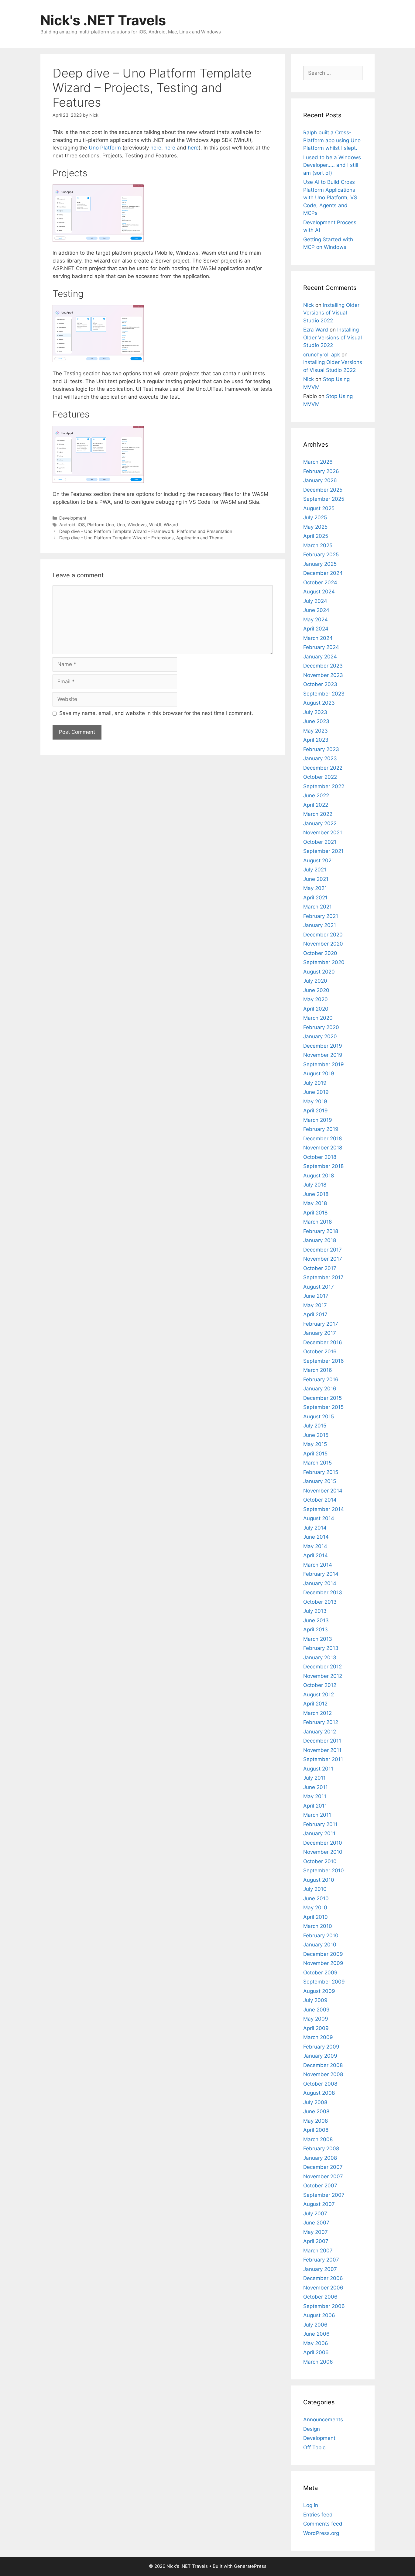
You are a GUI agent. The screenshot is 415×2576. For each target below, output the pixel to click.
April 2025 (316, 536)
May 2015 (315, 1444)
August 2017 (319, 1287)
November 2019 (323, 1055)
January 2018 (320, 1240)
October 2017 (320, 1268)
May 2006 (316, 2343)
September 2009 (324, 1982)
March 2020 (318, 1018)
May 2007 (316, 2232)
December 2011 (322, 1741)
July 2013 (315, 1611)
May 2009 (316, 2019)
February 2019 (321, 1129)
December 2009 (323, 1954)
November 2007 (323, 2176)
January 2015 (320, 1481)
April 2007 (316, 2241)
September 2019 (324, 1064)
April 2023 (316, 740)
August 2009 (319, 1991)
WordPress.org (321, 2533)
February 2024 (321, 647)
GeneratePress (250, 2566)
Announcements (323, 2420)
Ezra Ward (316, 330)
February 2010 (321, 1935)
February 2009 (321, 2047)
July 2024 (315, 601)
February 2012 (321, 1722)
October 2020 (320, 953)
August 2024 (319, 592)
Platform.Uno (101, 525)
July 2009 (315, 2000)
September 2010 (324, 1870)
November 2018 (323, 1148)
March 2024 (318, 638)
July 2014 (315, 1528)
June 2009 (316, 2010)
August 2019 (319, 1073)
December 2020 (323, 935)
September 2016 (324, 1361)
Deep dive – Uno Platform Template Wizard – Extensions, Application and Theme (141, 538)
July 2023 (315, 712)
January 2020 (320, 1036)
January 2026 (320, 480)
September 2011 (323, 1759)
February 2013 (321, 1648)
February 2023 (321, 749)
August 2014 (319, 1518)
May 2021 (315, 888)
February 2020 (321, 1027)
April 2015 (315, 1454)
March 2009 (318, 2037)
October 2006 (320, 2297)
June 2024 (316, 610)
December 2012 (322, 1667)
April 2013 (316, 1630)
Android (67, 525)
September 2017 (323, 1277)
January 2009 (320, 2056)
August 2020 (319, 972)
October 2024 (320, 582)
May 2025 (315, 527)
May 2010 (315, 1908)
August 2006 (319, 2315)
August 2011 (318, 1769)
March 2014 (318, 1565)
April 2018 (315, 1213)
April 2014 (316, 1555)
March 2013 (318, 1639)
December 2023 (323, 666)
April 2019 (316, 1111)
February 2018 (321, 1231)
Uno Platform (105, 148)
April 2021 (315, 898)
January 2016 (320, 1389)
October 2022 (320, 777)
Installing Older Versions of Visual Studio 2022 (331, 313)
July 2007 (315, 2214)
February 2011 (320, 1824)
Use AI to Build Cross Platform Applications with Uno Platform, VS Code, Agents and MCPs (330, 197)
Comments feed (323, 2524)
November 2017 (323, 1259)
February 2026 (321, 471)
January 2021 (320, 925)
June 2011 (316, 1787)
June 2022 (316, 795)
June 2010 (316, 1898)
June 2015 (316, 1435)
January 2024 (320, 657)
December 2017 (322, 1250)
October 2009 (320, 1973)
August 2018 (319, 1176)
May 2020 (316, 999)
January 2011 (319, 1833)
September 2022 (324, 786)
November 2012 (323, 1676)
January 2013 (320, 1657)
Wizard (171, 525)
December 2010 (323, 1843)
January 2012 (320, 1732)
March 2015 (317, 1463)
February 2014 (321, 1574)
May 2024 (316, 620)
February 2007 (321, 2260)
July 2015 (315, 1426)
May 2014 (315, 1546)
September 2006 (324, 2306)
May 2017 (315, 1305)
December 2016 (323, 1342)
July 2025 (315, 517)
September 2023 (324, 694)
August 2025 (319, 508)
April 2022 (316, 805)
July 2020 (315, 981)
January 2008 (320, 2158)
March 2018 (317, 1222)
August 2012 (319, 1695)
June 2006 (316, 2334)
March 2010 (318, 1926)
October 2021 (320, 842)
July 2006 (315, 2325)
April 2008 (316, 2130)
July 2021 (315, 870)
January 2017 (320, 1333)
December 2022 (323, 768)
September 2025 (324, 499)
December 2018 (322, 1139)
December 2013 (323, 1592)
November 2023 (323, 675)
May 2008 (316, 2121)
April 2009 (316, 2028)
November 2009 (323, 1963)
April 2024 (316, 629)
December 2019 (323, 1046)
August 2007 (319, 2204)
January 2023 (320, 758)
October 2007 (320, 2186)
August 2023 (319, 703)
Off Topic (314, 2447)
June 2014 (316, 1537)
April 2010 (316, 1917)
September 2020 (324, 962)
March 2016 (318, 1370)
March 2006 (318, 2362)
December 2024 (323, 573)
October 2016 (320, 1352)
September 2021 (323, 851)
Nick (309, 305)
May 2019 (315, 1101)
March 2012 (317, 1713)
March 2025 (318, 545)
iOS (81, 525)
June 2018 (316, 1194)
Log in (311, 2505)
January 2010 (320, 1945)
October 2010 (320, 1861)
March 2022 (318, 814)
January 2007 (320, 2269)
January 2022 (320, 823)
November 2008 (323, 2074)
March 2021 (317, 907)
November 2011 (322, 1750)
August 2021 (319, 860)
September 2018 (323, 1166)
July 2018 (315, 1185)
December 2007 (323, 2167)
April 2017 (315, 1314)
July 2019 (315, 1083)
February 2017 (321, 1324)
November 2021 (323, 833)
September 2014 (324, 1509)
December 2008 (323, 2065)
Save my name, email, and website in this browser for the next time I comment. (156, 713)
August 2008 (319, 2093)
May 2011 (315, 1796)
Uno (121, 525)
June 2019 (316, 1092)
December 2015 (322, 1398)
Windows (137, 525)
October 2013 (320, 1602)
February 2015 (321, 1472)
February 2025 (321, 555)
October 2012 (320, 1685)
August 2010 (319, 1880)
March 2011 (317, 1815)
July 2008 (315, 2102)
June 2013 (316, 1620)
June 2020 (316, 990)
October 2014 (320, 1500)
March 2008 (318, 2139)
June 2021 (316, 879)
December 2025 (323, 490)
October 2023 (320, 684)
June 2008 (316, 2111)
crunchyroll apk (322, 355)
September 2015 (323, 1407)
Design (312, 2429)
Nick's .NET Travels (103, 20)
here (156, 148)
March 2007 (318, 2251)
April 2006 (316, 2352)
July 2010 (315, 1889)
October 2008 (320, 2084)
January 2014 (320, 1583)
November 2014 (323, 1491)
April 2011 (315, 1806)
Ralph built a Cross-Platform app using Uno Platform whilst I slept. (332, 140)
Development (73, 518)
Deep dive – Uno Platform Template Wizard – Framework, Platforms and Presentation (146, 531)
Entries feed (318, 2515)
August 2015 (319, 1417)
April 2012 (315, 1704)
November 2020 (323, 944)
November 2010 (323, 1852)
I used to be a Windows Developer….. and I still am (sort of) (332, 165)
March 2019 (318, 1120)
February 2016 (321, 1379)
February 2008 (321, 2148)
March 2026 (318, 462)
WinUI (155, 525)
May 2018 (315, 1203)
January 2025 (320, 564)
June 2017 (316, 1296)
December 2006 (323, 2278)
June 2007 (316, 2223)
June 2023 (316, 721)
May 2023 (316, 731)
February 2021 (321, 916)
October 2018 (320, 1157)
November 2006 (323, 2288)
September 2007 (324, 2195)
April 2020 (316, 1009)
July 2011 (314, 1778)
